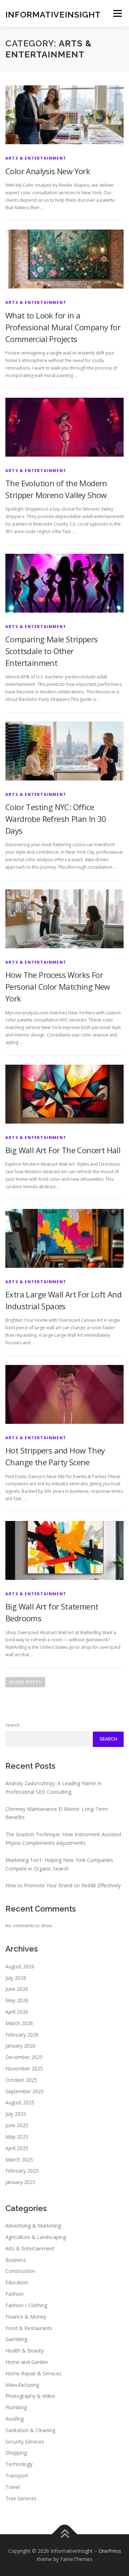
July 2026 (16, 1978)
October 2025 (21, 2080)
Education (17, 2282)
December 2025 (24, 2057)
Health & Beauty (25, 2351)
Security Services (25, 2442)
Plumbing (16, 2407)
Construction (20, 2271)
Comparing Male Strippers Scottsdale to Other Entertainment (52, 651)
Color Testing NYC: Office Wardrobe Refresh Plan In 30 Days (56, 819)
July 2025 (16, 2114)
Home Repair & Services (34, 2373)
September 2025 (25, 2091)
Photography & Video (30, 2396)
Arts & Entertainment (36, 158)
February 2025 (22, 2171)
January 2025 (20, 2182)
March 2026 (19, 2023)
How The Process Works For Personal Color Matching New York (58, 986)
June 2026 (17, 1989)
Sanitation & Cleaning (30, 2430)
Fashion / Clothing (26, 2305)
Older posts (25, 1682)
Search (13, 1725)
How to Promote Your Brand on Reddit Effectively (63, 1885)
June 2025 (17, 2125)
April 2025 (17, 2148)
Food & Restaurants (29, 2328)
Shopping (16, 2453)
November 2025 (24, 2068)
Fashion (15, 2294)
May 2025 (17, 2137)
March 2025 (19, 2160)
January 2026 (20, 2046)
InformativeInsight (53, 14)
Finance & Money (26, 2317)
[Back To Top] (65, 2534)
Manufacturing (22, 2385)
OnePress (110, 2551)
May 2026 (17, 2000)
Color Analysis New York (48, 171)
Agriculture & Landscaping (36, 2237)
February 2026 (22, 2035)
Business (16, 2260)
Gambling (16, 2339)
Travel (13, 2487)
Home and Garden (27, 2362)
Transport (17, 2475)
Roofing (15, 2419)
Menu (117, 13)
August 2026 (20, 1966)
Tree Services (21, 2498)
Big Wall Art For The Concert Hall (63, 1150)
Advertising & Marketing (33, 2226)
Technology (19, 2464)
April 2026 (17, 2012)
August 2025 (20, 2102)
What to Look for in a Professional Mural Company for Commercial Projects (63, 327)
